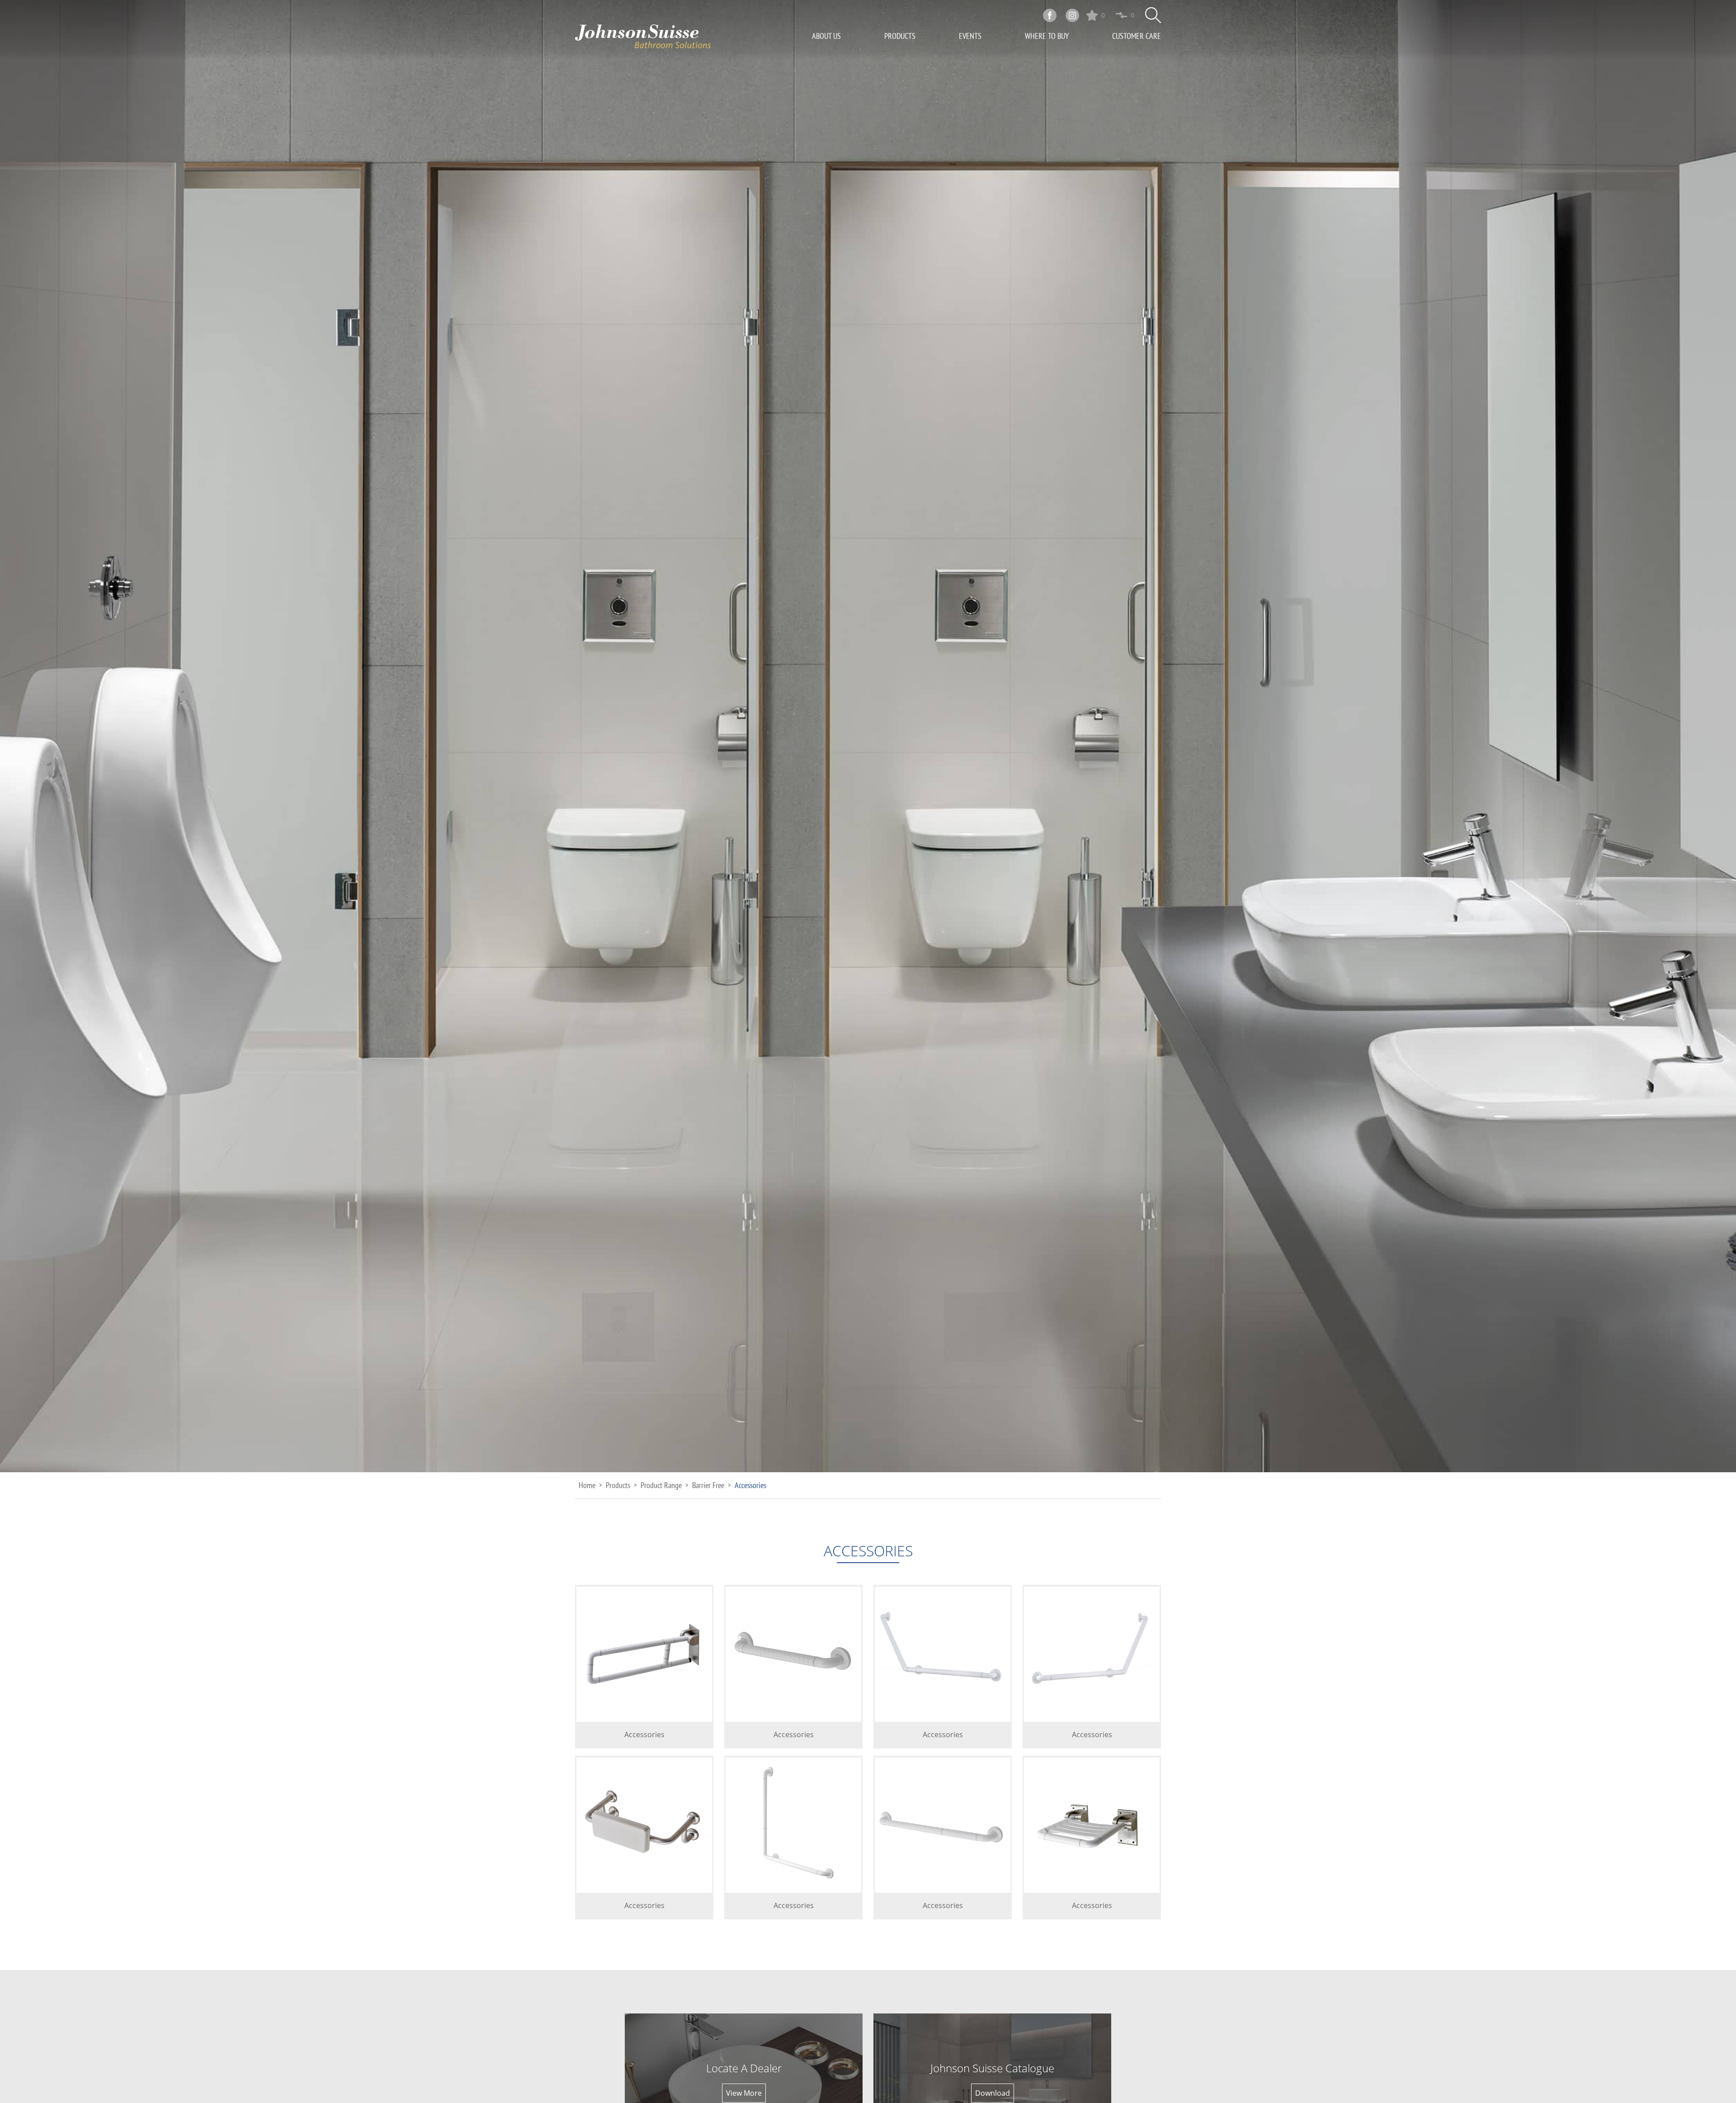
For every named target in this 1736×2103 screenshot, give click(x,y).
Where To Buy (1047, 36)
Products (900, 36)
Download (993, 2093)
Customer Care (1137, 36)
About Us (826, 36)
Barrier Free (708, 1485)
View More (744, 2093)
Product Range (661, 1485)
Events (970, 36)
